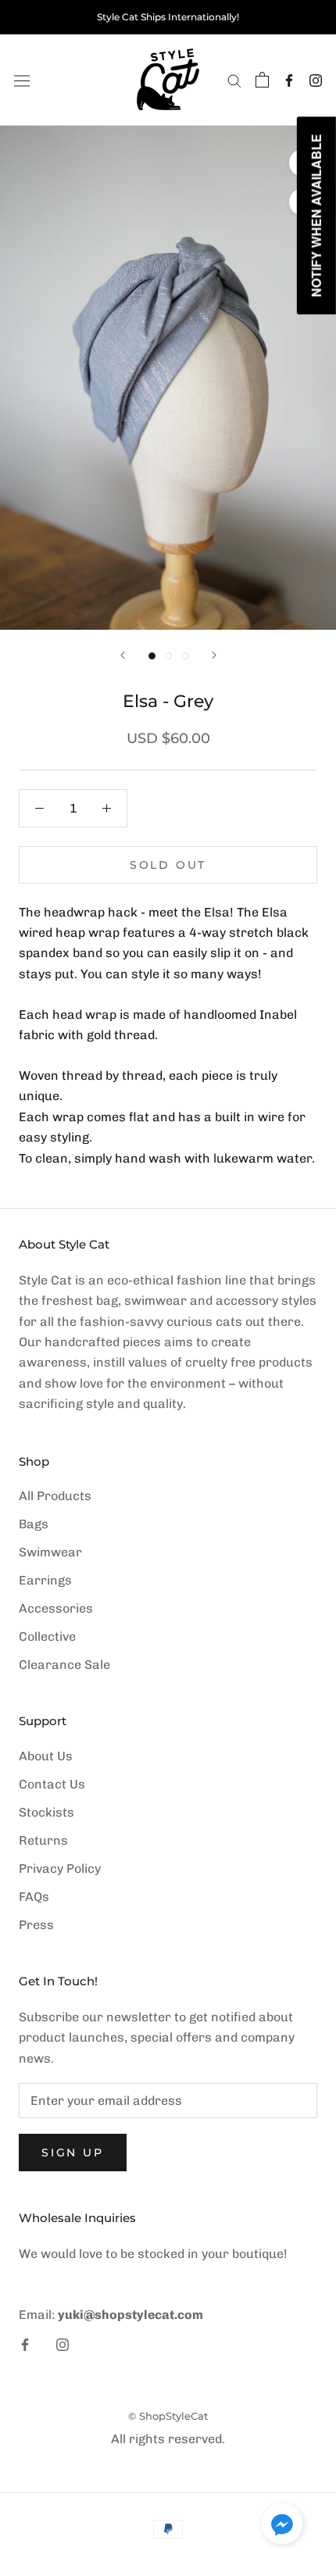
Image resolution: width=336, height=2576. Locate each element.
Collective (47, 1636)
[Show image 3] (185, 656)
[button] (282, 2527)
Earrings (45, 1580)
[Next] (214, 655)
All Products (55, 1496)
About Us (46, 1756)
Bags (34, 1524)
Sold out (168, 865)
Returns (43, 1840)
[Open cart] (262, 80)
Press (36, 1925)
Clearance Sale (64, 1665)
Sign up (73, 2153)
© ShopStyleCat (168, 2416)
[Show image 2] (168, 656)
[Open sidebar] (22, 80)
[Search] (234, 80)
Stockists (46, 1812)
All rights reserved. (168, 2439)
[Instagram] (316, 80)
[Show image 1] (152, 656)
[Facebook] (289, 80)
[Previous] (123, 655)
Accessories (56, 1608)
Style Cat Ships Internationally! (168, 17)
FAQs (34, 1897)
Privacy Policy (60, 1869)
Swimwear (50, 1552)
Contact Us (52, 1784)
